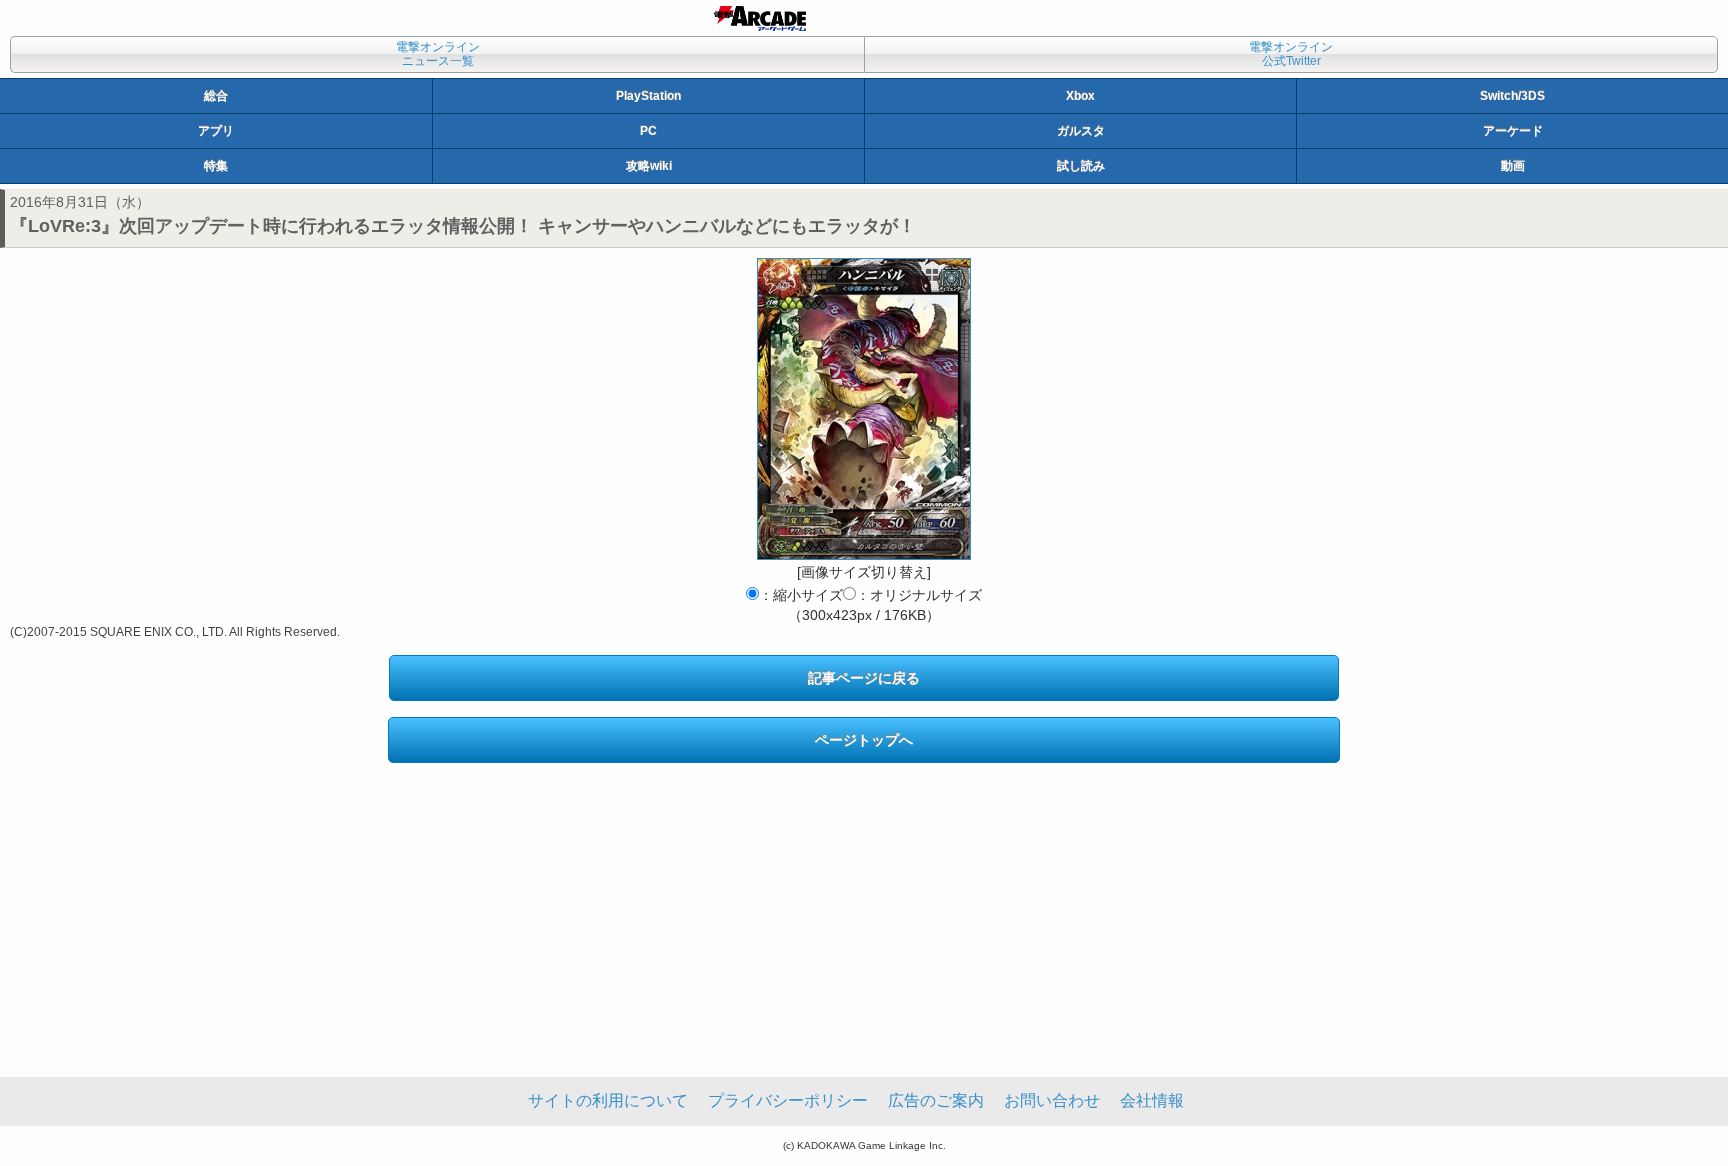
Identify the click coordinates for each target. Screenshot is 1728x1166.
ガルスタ (1081, 131)
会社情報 (1152, 1100)
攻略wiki (649, 166)
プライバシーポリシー (788, 1100)
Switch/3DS (1512, 96)
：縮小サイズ (801, 595)
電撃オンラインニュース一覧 (438, 54)
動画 (1513, 166)
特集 (216, 166)
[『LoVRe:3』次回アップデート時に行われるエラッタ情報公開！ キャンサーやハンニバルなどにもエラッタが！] (864, 409)
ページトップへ (864, 740)
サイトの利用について (608, 1100)
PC (648, 131)
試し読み (1081, 166)
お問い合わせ (1052, 1100)
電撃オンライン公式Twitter (1291, 54)
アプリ (216, 131)
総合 (216, 96)
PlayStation (648, 96)
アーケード (1513, 131)
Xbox (1080, 96)
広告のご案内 (936, 1100)
